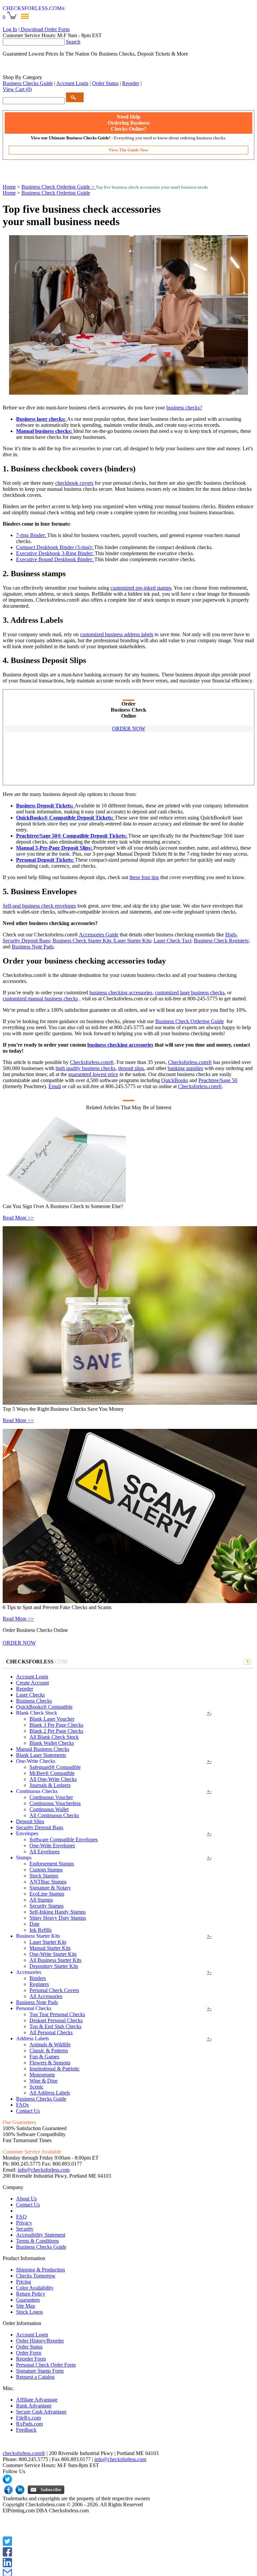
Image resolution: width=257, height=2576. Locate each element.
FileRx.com (28, 2418)
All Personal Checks (51, 2032)
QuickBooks (175, 1080)
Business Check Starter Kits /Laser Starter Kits (102, 941)
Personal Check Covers (54, 1990)
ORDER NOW (129, 729)
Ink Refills (40, 1930)
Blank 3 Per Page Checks (56, 1725)
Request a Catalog (35, 2377)
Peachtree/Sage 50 (218, 1080)
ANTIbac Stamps (48, 1882)
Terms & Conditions (37, 2241)
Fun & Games (44, 2057)
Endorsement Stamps (52, 1864)
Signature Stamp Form (40, 2371)
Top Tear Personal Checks (57, 2014)
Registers (39, 1984)
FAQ (21, 2217)
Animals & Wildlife (50, 2044)
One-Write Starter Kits (53, 1954)
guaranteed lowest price (93, 1074)
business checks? (184, 408)
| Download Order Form (44, 29)
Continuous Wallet (49, 1809)
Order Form (29, 2353)
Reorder (131, 83)
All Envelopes (45, 1852)
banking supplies (185, 1068)
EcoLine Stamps (47, 1894)
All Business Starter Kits (55, 1960)
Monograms (42, 2075)
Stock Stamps (44, 1876)
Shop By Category (22, 77)
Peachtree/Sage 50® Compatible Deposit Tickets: (72, 836)
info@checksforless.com (44, 2170)
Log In (10, 29)
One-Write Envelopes (52, 1845)
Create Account (32, 1683)
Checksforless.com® (92, 1062)
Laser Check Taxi (172, 941)
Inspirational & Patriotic (55, 2069)
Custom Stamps (46, 1870)
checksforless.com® (24, 2453)
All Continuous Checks (54, 1815)
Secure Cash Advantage (41, 2412)
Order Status (105, 83)
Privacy (24, 2223)
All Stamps (41, 1900)
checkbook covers (74, 483)
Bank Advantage (34, 2406)
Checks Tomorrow (36, 2276)
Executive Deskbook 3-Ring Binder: (55, 553)
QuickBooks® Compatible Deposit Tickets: (65, 818)
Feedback (26, 2430)
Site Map (26, 2306)
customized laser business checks (190, 993)
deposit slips (131, 1068)
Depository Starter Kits (54, 1966)
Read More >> (18, 1218)
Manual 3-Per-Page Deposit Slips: (55, 848)
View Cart (17, 89)
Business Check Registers (221, 941)
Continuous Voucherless (55, 1803)
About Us (26, 2199)
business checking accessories (121, 993)
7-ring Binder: (32, 535)
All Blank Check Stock (54, 1737)
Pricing (24, 2282)
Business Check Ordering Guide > (59, 187)
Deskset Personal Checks (56, 2020)
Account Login (72, 83)
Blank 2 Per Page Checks (56, 1731)
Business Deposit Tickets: (45, 806)
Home (9, 187)
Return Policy (31, 2294)
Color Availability (35, 2288)
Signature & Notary (50, 1888)
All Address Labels (50, 2093)
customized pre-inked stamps (141, 588)
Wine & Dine (44, 2081)
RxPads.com (29, 2424)
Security (25, 2229)
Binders (38, 1978)
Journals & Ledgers (50, 1785)
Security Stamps (47, 1906)
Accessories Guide (99, 935)
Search (73, 42)
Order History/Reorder (40, 2341)
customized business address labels (117, 634)
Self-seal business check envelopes (39, 906)
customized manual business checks (40, 999)
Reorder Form (31, 2359)
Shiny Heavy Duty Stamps (58, 1918)
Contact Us (28, 2111)
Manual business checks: (45, 431)
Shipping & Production (40, 2270)
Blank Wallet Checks (52, 1743)
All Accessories (46, 1996)
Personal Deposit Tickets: (46, 860)
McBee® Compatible (52, 1773)
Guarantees (28, 2300)
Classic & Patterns (49, 2051)
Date (34, 1924)
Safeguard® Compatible (55, 1767)
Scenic (36, 2087)
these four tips (144, 877)
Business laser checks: (41, 419)
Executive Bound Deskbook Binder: (55, 559)
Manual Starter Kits (50, 1948)
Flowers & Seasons (50, 2063)
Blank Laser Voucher (52, 1719)
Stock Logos (29, 2312)
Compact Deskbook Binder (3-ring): (55, 547)
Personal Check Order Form (46, 2365)
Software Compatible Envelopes (64, 1839)
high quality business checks (85, 1068)
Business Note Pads (33, 947)
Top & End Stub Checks (55, 2026)
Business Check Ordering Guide (56, 193)
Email (55, 1086)
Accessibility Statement (41, 2235)
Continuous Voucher (51, 1797)
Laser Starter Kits (48, 1942)
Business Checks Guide (28, 83)
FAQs (22, 2105)
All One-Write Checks (53, 1779)
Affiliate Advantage (37, 2400)
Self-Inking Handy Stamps (58, 1912)
